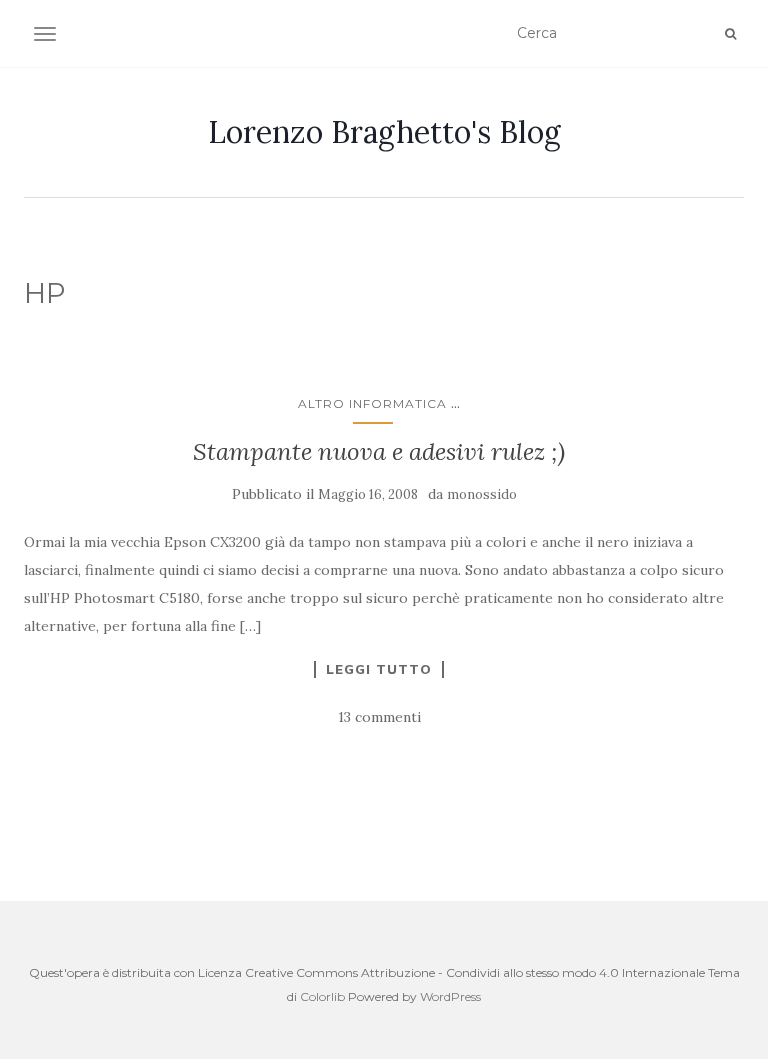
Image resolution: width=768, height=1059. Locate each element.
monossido (482, 494)
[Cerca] (730, 34)
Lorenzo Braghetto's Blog (384, 132)
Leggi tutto (379, 669)
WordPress (450, 996)
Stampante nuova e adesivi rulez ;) (379, 451)
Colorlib (322, 996)
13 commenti (379, 717)
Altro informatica (372, 403)
